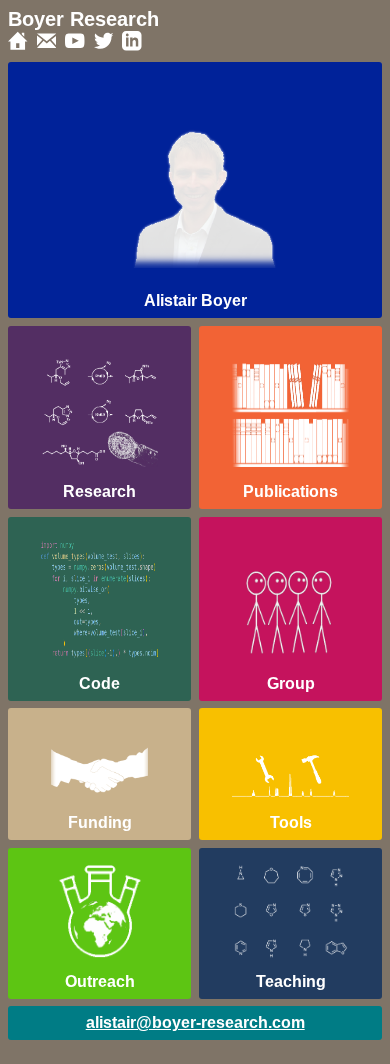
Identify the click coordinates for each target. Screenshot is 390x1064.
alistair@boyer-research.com (195, 1022)
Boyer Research (83, 19)
